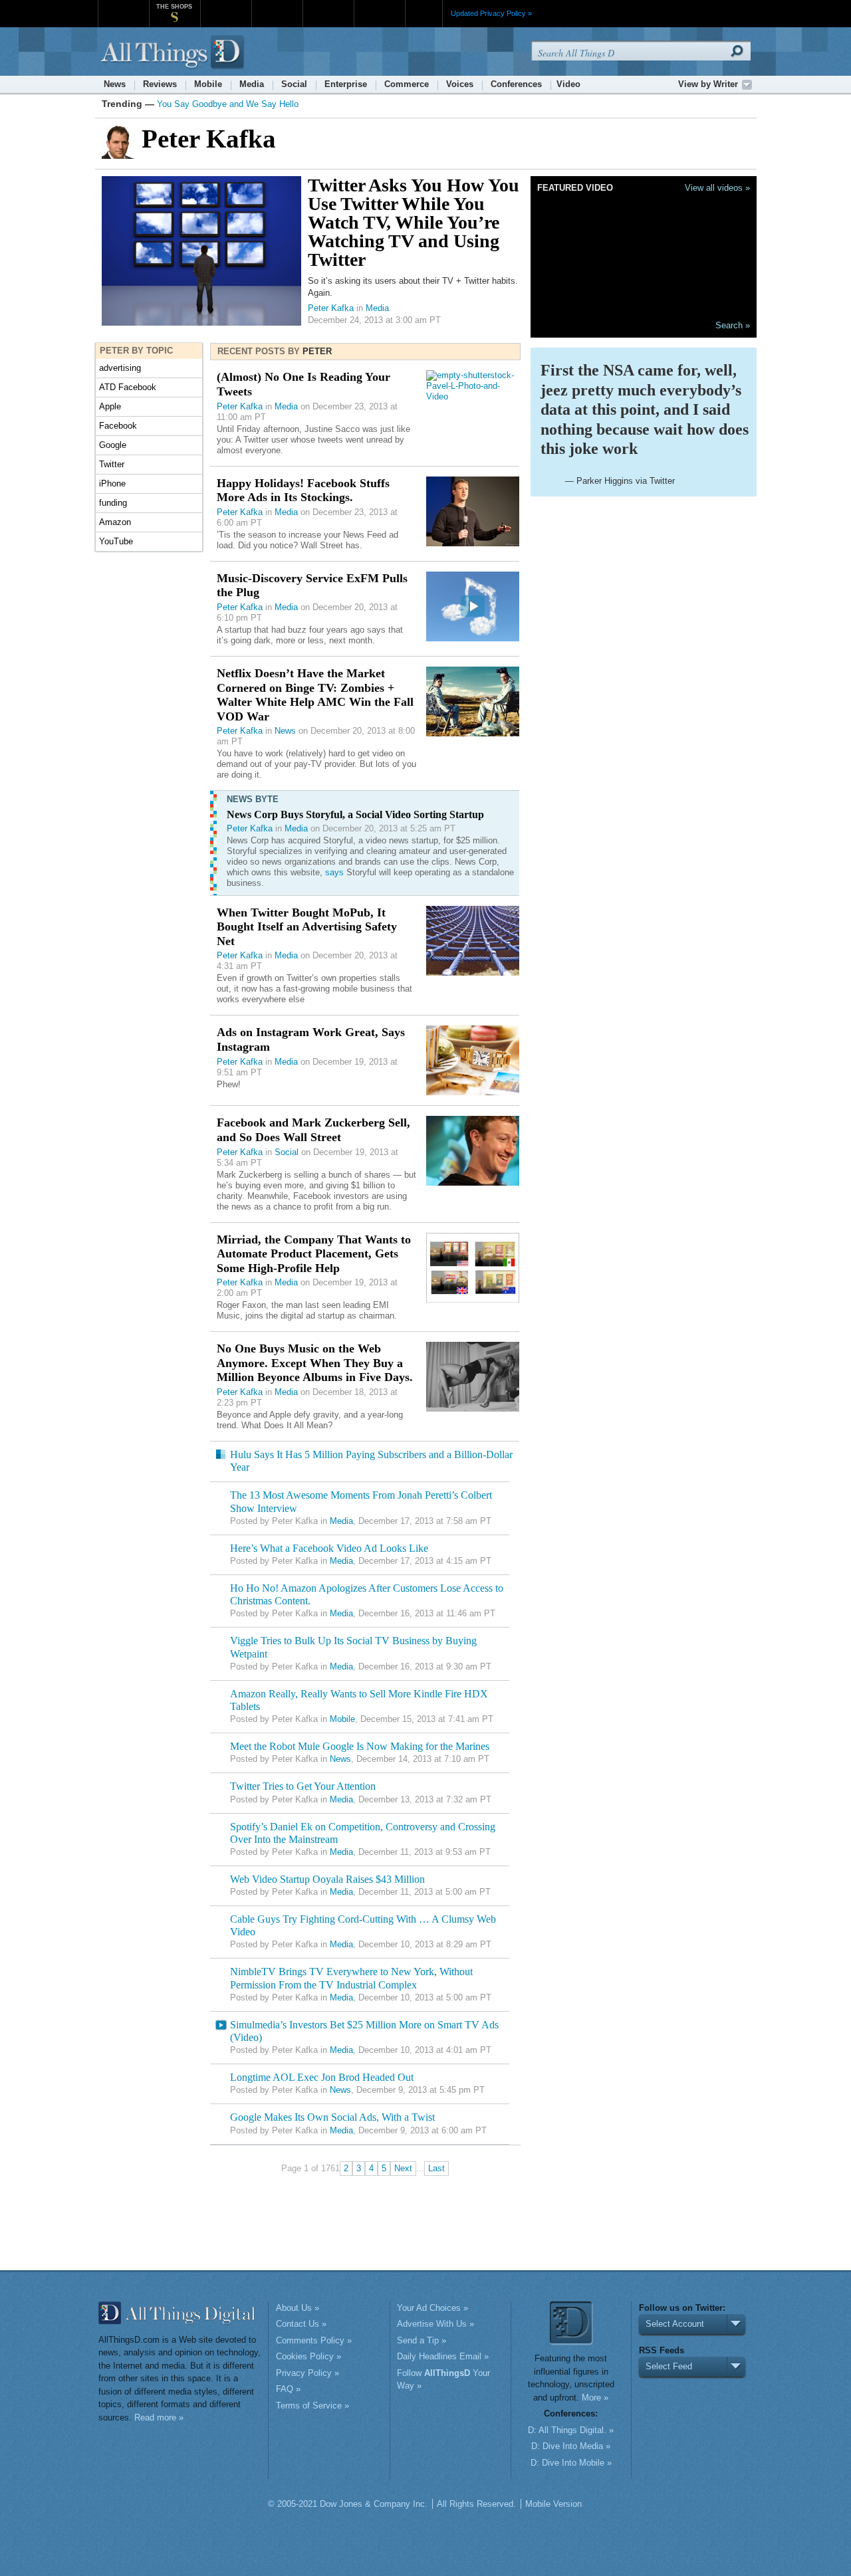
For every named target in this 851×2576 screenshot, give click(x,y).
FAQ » (288, 2389)
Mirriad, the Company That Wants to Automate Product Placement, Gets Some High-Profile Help (314, 1254)
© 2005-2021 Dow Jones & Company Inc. (348, 2504)
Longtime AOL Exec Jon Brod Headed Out (322, 2077)
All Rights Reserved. (476, 2504)
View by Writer (708, 84)
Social (294, 84)
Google (113, 445)
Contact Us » (301, 2324)
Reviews (160, 84)
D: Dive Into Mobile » (571, 2463)
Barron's (277, 6)
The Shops (174, 7)
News (115, 84)
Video (568, 84)
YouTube (116, 541)
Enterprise (346, 84)
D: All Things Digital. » (571, 2430)
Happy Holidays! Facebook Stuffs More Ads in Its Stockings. (303, 490)
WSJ (123, 6)
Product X (379, 6)
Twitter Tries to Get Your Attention (303, 1786)
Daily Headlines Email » (443, 2356)
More (424, 13)
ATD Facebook (128, 387)
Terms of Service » (312, 2406)
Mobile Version (553, 2504)
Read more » (159, 2417)
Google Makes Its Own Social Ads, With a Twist (332, 2117)
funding (113, 503)
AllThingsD (174, 53)
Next (403, 2168)
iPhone (112, 483)
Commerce (407, 84)
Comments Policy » (314, 2340)
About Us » (298, 2308)
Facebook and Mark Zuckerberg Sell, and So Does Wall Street (313, 1130)
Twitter (112, 464)
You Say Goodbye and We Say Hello (228, 104)
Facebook (118, 426)
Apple (110, 406)
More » (595, 2398)
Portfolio (332, 6)
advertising (120, 368)
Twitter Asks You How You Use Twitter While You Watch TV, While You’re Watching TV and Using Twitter (414, 222)
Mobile (208, 84)
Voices (460, 84)
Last (436, 2168)
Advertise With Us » (435, 2324)
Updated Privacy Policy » (491, 13)
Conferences (516, 84)
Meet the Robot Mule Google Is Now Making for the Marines (360, 1746)
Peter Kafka (331, 308)
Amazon (115, 522)
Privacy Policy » (307, 2373)
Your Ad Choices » (432, 2308)
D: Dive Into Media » (571, 2446)
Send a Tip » (422, 2340)
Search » (733, 325)
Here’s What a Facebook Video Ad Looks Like (329, 1548)
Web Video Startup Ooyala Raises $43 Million (327, 1879)
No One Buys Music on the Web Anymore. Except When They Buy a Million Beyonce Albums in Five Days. (315, 1363)
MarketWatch (226, 6)
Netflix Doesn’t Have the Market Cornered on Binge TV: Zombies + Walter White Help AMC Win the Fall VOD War (315, 695)
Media (252, 84)
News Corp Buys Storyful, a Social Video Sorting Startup (355, 814)
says (334, 872)
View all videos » (717, 188)
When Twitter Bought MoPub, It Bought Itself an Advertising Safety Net (307, 927)
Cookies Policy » (308, 2356)
